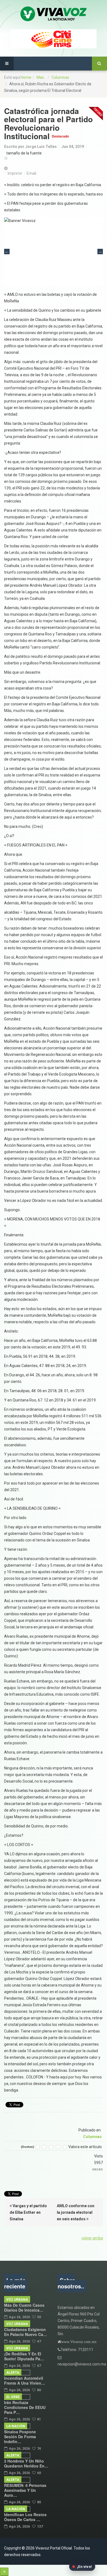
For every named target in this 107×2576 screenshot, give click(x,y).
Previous (7, 252)
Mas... (41, 77)
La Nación (16, 2426)
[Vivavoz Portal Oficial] (54, 14)
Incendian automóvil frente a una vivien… (25, 2381)
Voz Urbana (17, 2300)
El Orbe (13, 2397)
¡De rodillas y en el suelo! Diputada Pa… (24, 2356)
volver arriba (92, 2238)
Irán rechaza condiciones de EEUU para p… (25, 2407)
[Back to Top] (4, 2572)
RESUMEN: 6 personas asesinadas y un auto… (25, 2490)
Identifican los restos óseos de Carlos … (25, 2517)
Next (100, 252)
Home (26, 77)
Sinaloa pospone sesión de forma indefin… (20, 2437)
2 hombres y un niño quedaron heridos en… (26, 2463)
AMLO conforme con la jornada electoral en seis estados (76, 2212)
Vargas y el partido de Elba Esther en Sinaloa (28, 2212)
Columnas (60, 77)
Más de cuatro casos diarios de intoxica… (24, 2308)
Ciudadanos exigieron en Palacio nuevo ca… (26, 2332)
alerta (13, 2373)
